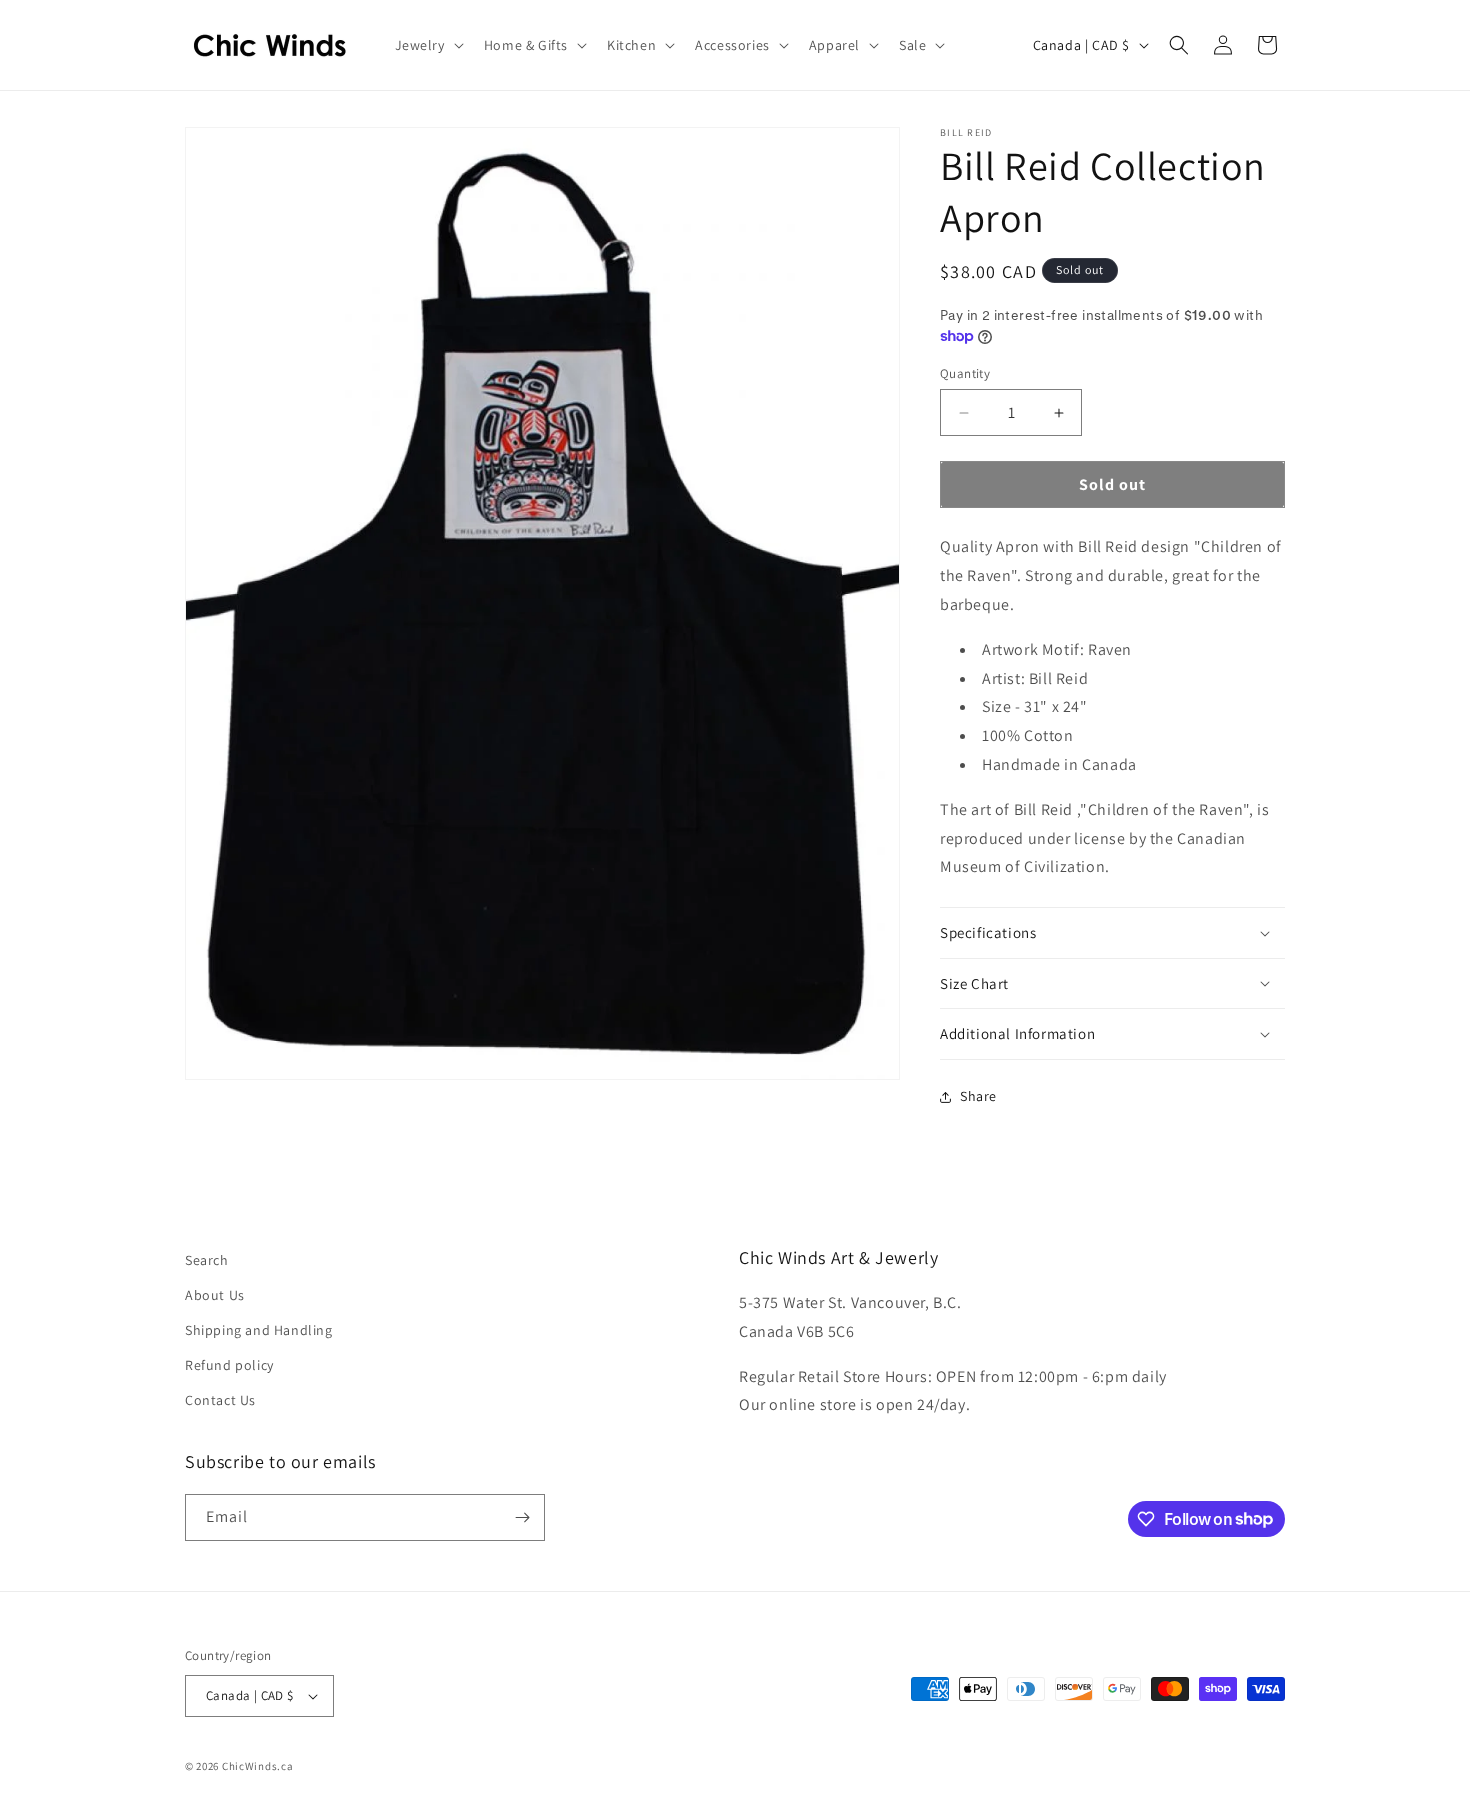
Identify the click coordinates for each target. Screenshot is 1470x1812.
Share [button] (978, 1096)
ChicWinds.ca (257, 1766)
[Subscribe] (522, 1517)
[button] (427, 45)
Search (207, 1260)
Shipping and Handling (259, 1330)
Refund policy (229, 1365)
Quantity (965, 373)
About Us (215, 1295)
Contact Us (220, 1400)
